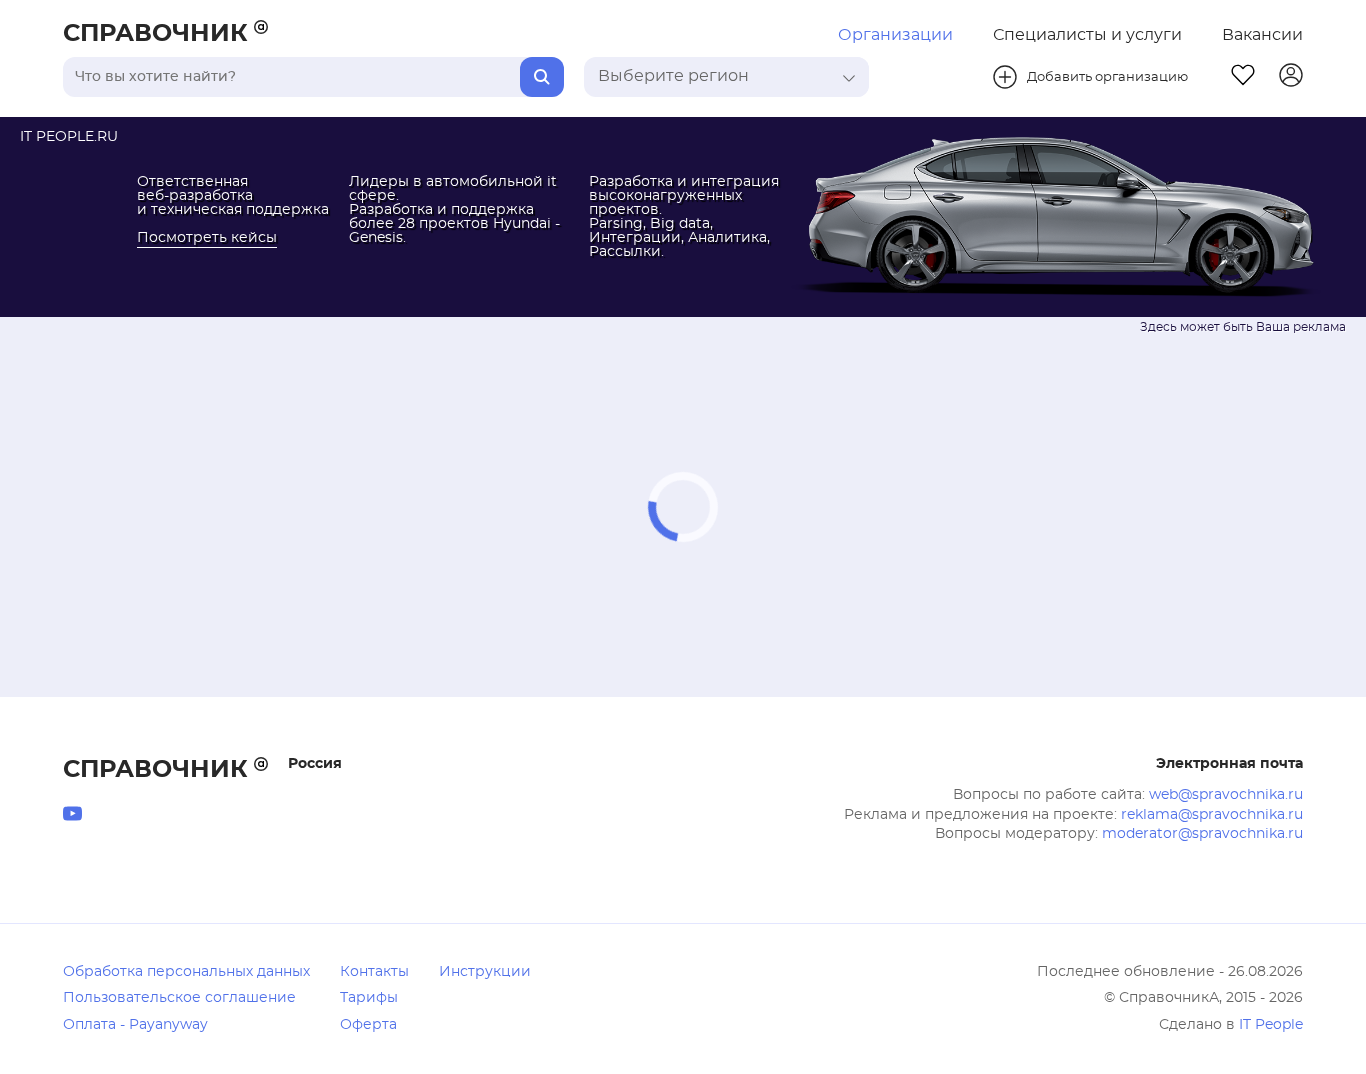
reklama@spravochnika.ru (1212, 815)
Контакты (374, 972)
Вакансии (1262, 35)
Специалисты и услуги (1087, 35)
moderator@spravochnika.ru (1202, 834)
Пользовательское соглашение (179, 998)
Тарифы (369, 998)
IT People (1271, 1025)
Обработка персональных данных (186, 972)
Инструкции (485, 972)
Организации (895, 35)
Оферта (368, 1025)
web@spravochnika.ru (1226, 795)
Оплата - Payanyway (135, 1025)
